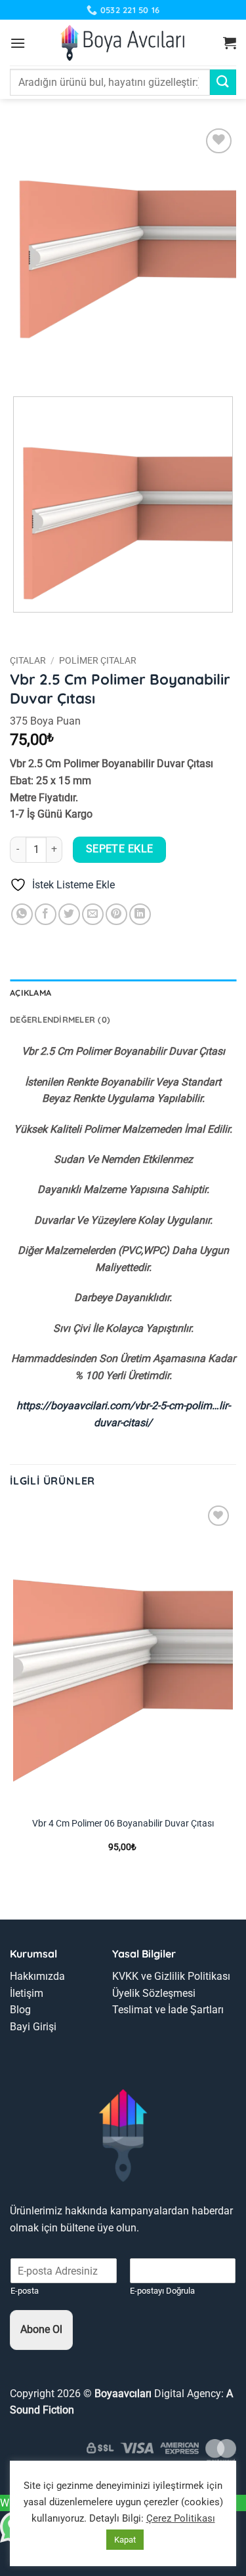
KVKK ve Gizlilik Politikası (171, 1976)
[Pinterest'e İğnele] (116, 914)
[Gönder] (223, 82)
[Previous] (23, 364)
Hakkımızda (37, 1976)
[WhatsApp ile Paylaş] (22, 914)
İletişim (27, 1993)
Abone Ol (41, 2329)
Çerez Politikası (181, 2518)
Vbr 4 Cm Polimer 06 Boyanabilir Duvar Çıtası (123, 1823)
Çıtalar (28, 660)
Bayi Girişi (33, 2027)
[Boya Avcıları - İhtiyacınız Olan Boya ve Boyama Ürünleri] (123, 43)
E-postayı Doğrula (162, 2291)
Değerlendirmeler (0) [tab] (60, 1019)
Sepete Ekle (120, 849)
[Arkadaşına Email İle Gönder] (93, 914)
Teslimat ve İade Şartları (168, 2010)
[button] (18, 43)
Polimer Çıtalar (98, 660)
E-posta (25, 2291)
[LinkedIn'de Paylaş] (140, 914)
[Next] (59, 364)
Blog (20, 2010)
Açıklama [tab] (31, 993)
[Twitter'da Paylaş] (69, 914)
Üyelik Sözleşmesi (154, 1993)
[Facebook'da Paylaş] (46, 914)
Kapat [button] (125, 2540)
